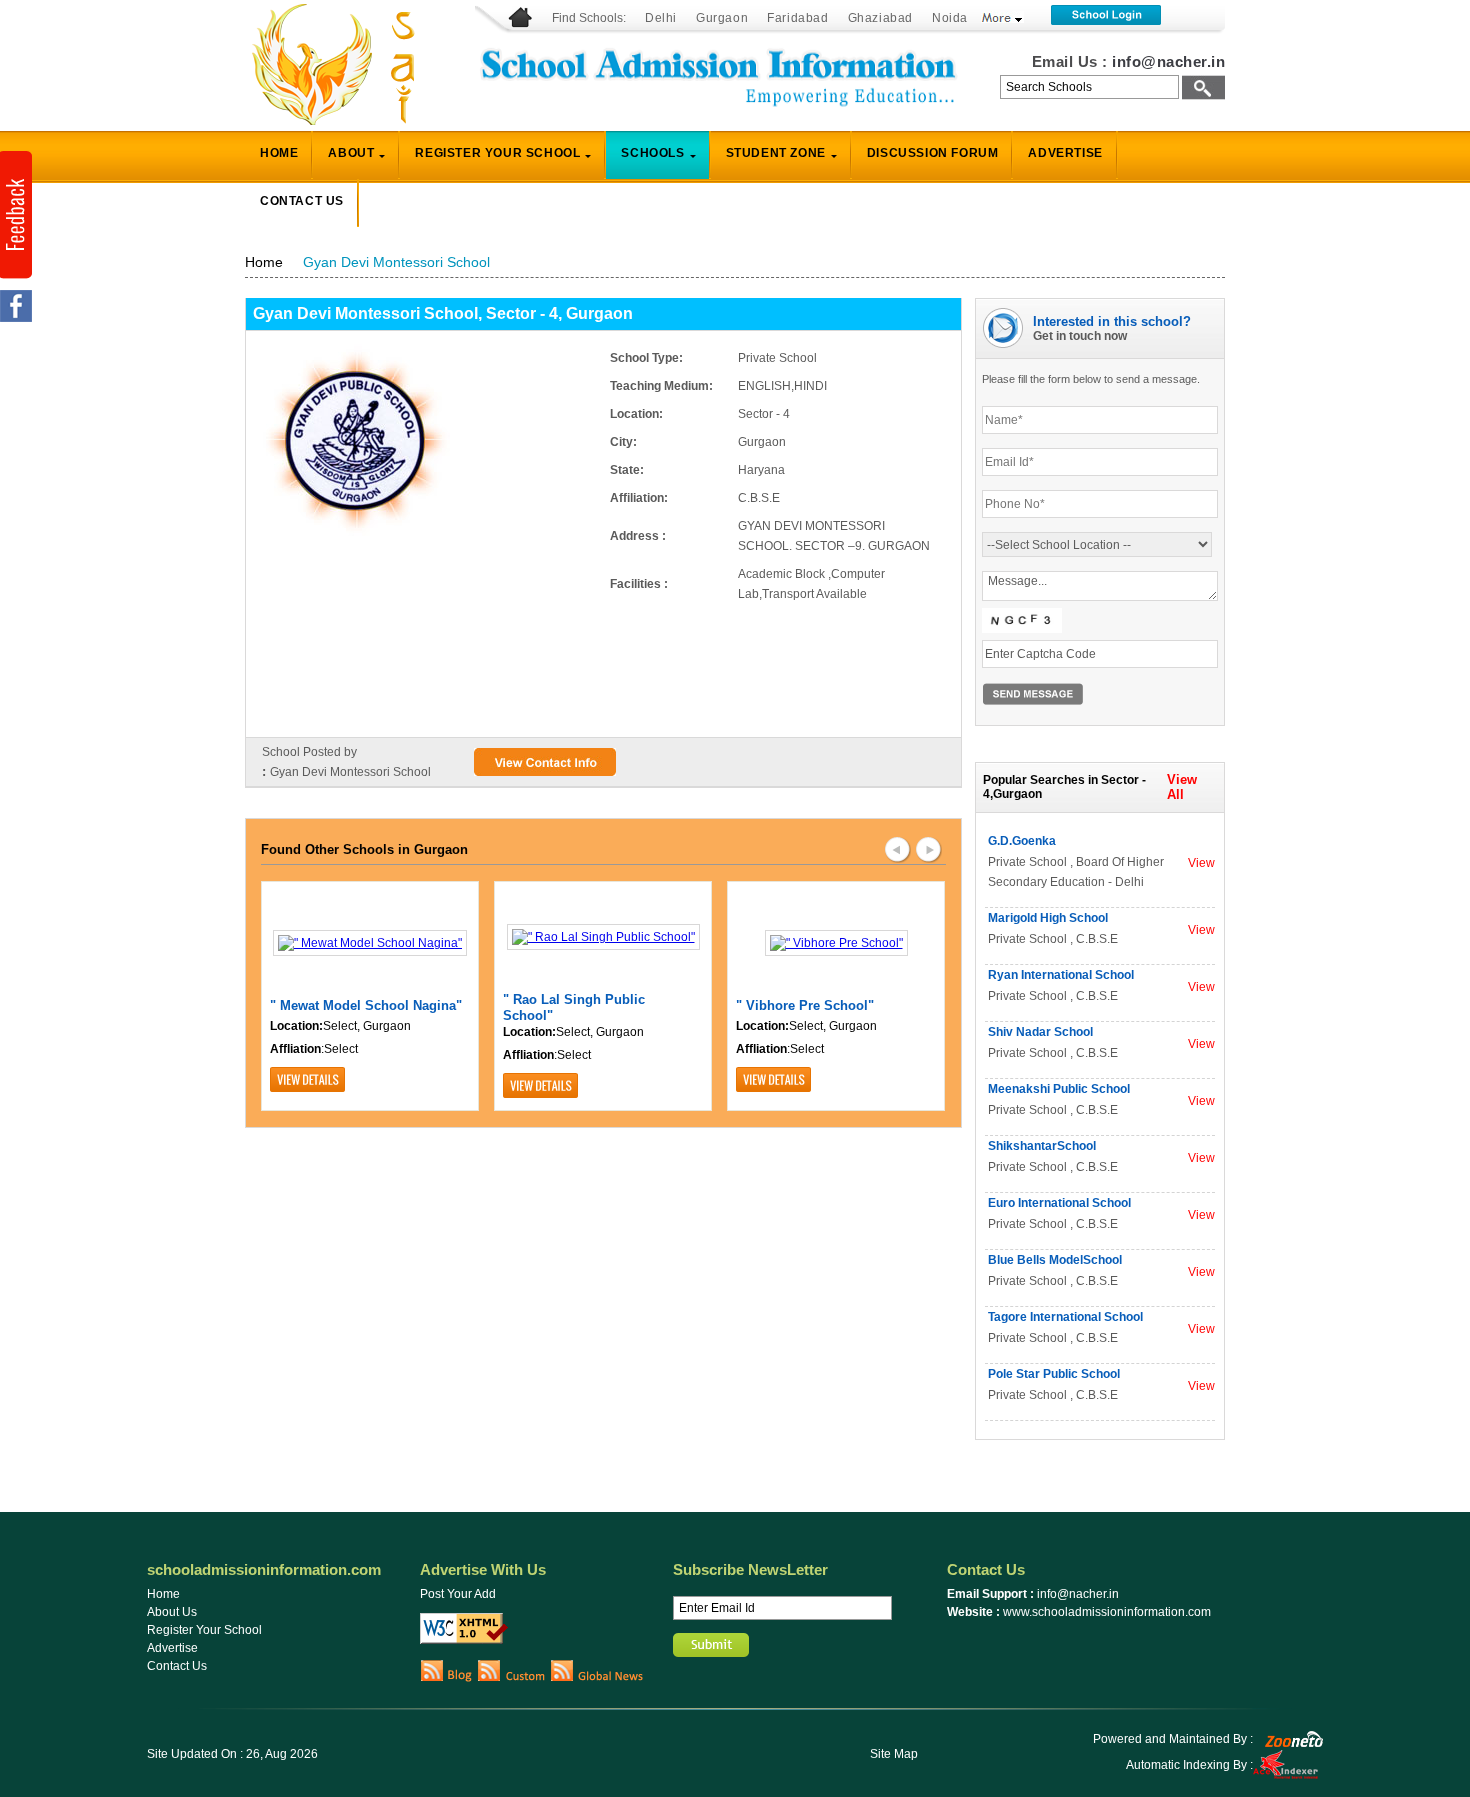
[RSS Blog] (446, 1678)
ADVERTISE (1065, 153)
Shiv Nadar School (1040, 1032)
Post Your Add (458, 1594)
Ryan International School (1061, 975)
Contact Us (177, 1666)
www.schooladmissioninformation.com (1107, 1612)
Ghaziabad (880, 18)
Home (264, 262)
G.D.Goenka (1022, 841)
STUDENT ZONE (776, 153)
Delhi (661, 18)
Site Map (894, 1754)
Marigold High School (1048, 918)
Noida (950, 18)
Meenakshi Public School (1059, 1089)
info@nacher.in (1168, 61)
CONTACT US (302, 201)
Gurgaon (722, 18)
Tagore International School (1065, 1317)
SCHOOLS (652, 153)
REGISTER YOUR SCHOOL (497, 153)
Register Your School (204, 1630)
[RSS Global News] (597, 1678)
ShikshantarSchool (1042, 1146)
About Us (172, 1612)
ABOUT (351, 153)
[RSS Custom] (511, 1678)
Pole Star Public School (1054, 1374)
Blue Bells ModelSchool (1055, 1260)
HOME (279, 153)
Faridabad (797, 18)
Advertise (172, 1648)
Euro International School (1059, 1203)
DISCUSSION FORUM (933, 153)
